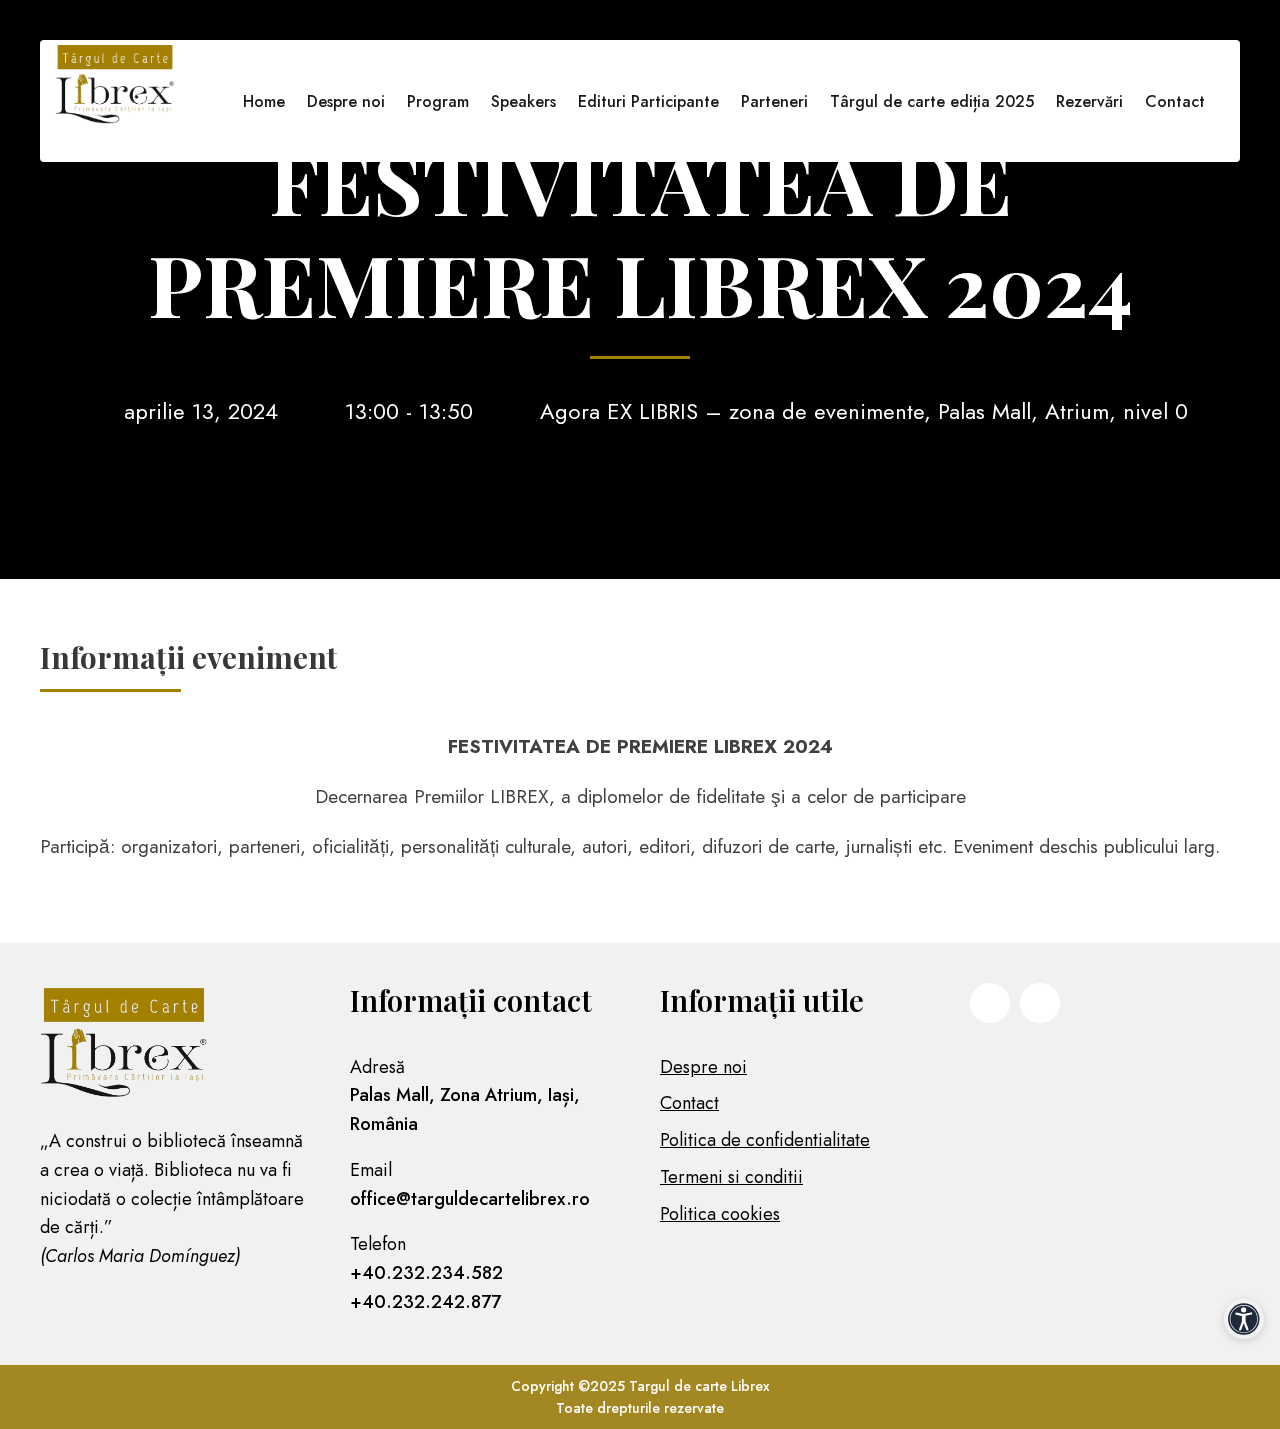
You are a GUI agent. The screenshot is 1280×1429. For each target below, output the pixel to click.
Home (264, 101)
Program (438, 101)
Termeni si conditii (731, 1177)
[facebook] (990, 1003)
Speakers (523, 101)
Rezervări (1089, 101)
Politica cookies (720, 1214)
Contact (1175, 101)
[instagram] (1040, 1003)
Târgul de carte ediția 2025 (932, 101)
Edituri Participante (648, 101)
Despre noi (346, 101)
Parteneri (774, 101)
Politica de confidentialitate (765, 1140)
